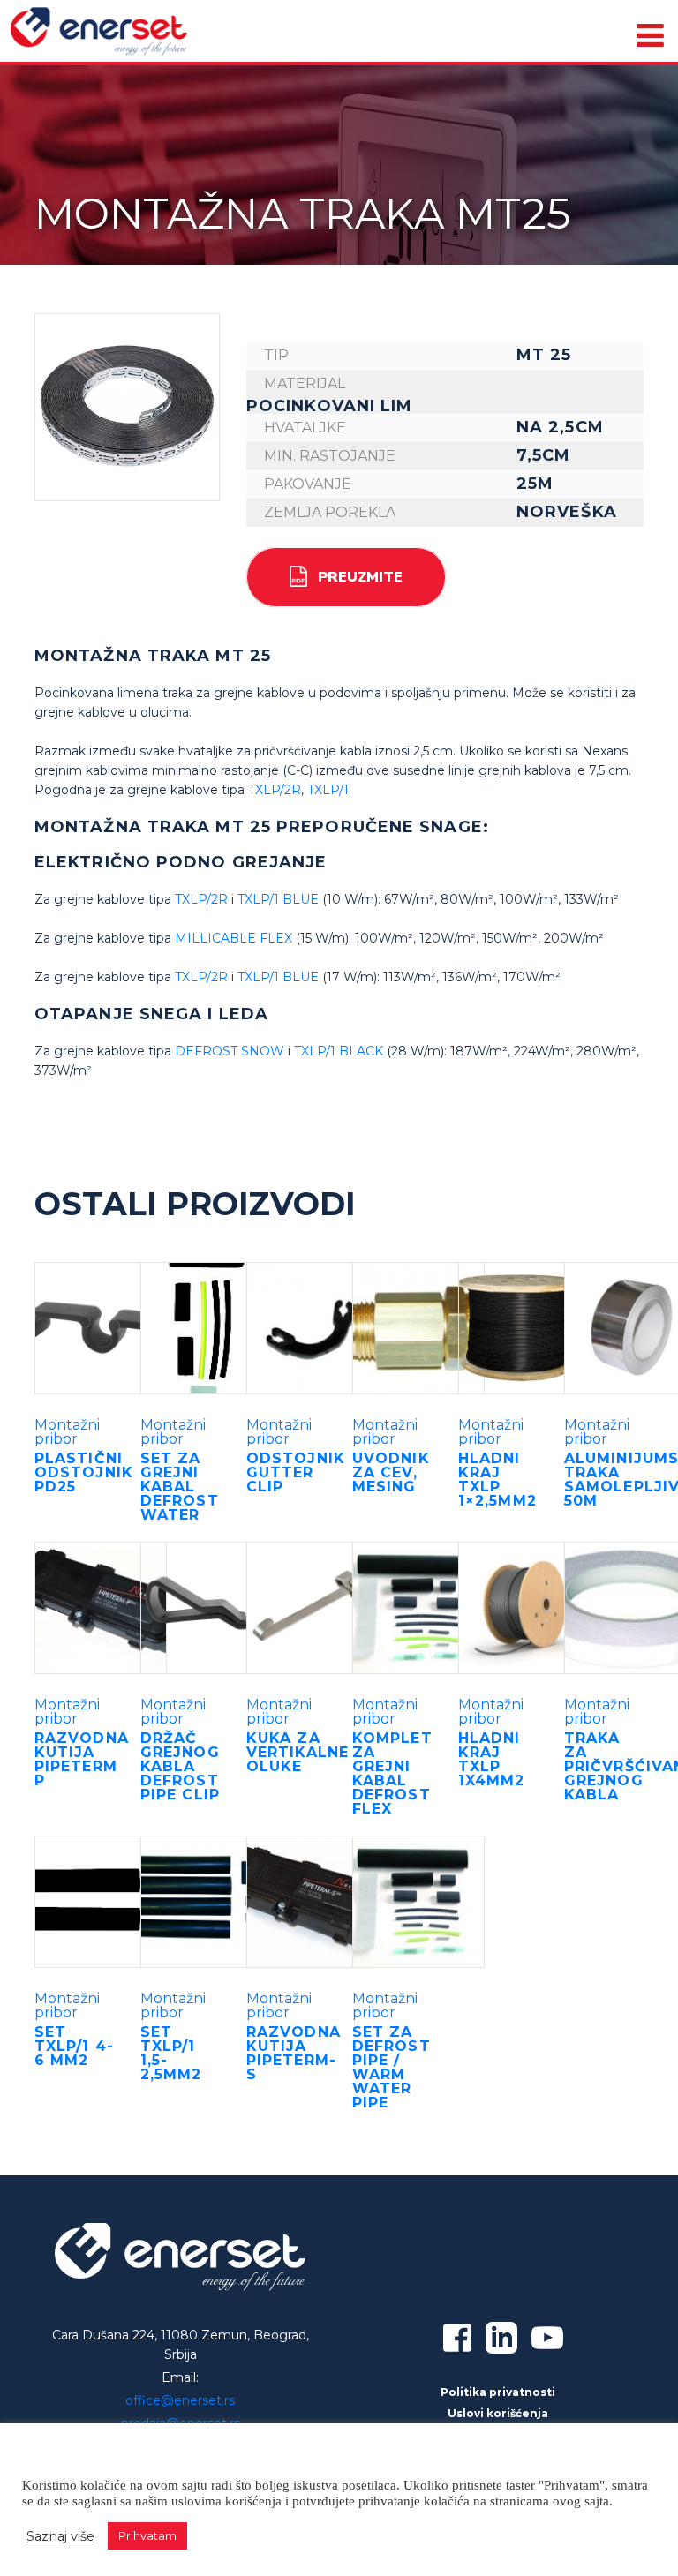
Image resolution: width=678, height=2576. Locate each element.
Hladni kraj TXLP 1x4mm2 (492, 1759)
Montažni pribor (67, 1432)
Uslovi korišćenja (498, 2413)
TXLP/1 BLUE (278, 899)
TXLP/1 (328, 790)
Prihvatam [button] (147, 2535)
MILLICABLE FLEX (234, 938)
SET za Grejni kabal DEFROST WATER (180, 1487)
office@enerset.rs (180, 2400)
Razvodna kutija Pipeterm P (82, 1759)
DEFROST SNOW (230, 1051)
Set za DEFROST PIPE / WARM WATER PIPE (392, 2067)
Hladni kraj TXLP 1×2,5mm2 (497, 1480)
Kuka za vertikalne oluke (298, 1752)
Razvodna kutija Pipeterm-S (294, 2053)
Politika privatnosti (498, 2392)
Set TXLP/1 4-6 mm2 (74, 2046)
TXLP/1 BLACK (339, 1051)
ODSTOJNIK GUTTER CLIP (296, 1472)
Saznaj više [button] (60, 2536)
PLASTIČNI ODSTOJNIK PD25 (84, 1472)
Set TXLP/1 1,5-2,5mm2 (171, 2053)
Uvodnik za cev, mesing (391, 1472)
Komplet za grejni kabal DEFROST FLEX (392, 1773)
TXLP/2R (275, 790)
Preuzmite (360, 577)
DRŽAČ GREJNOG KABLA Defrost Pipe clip (180, 1766)
